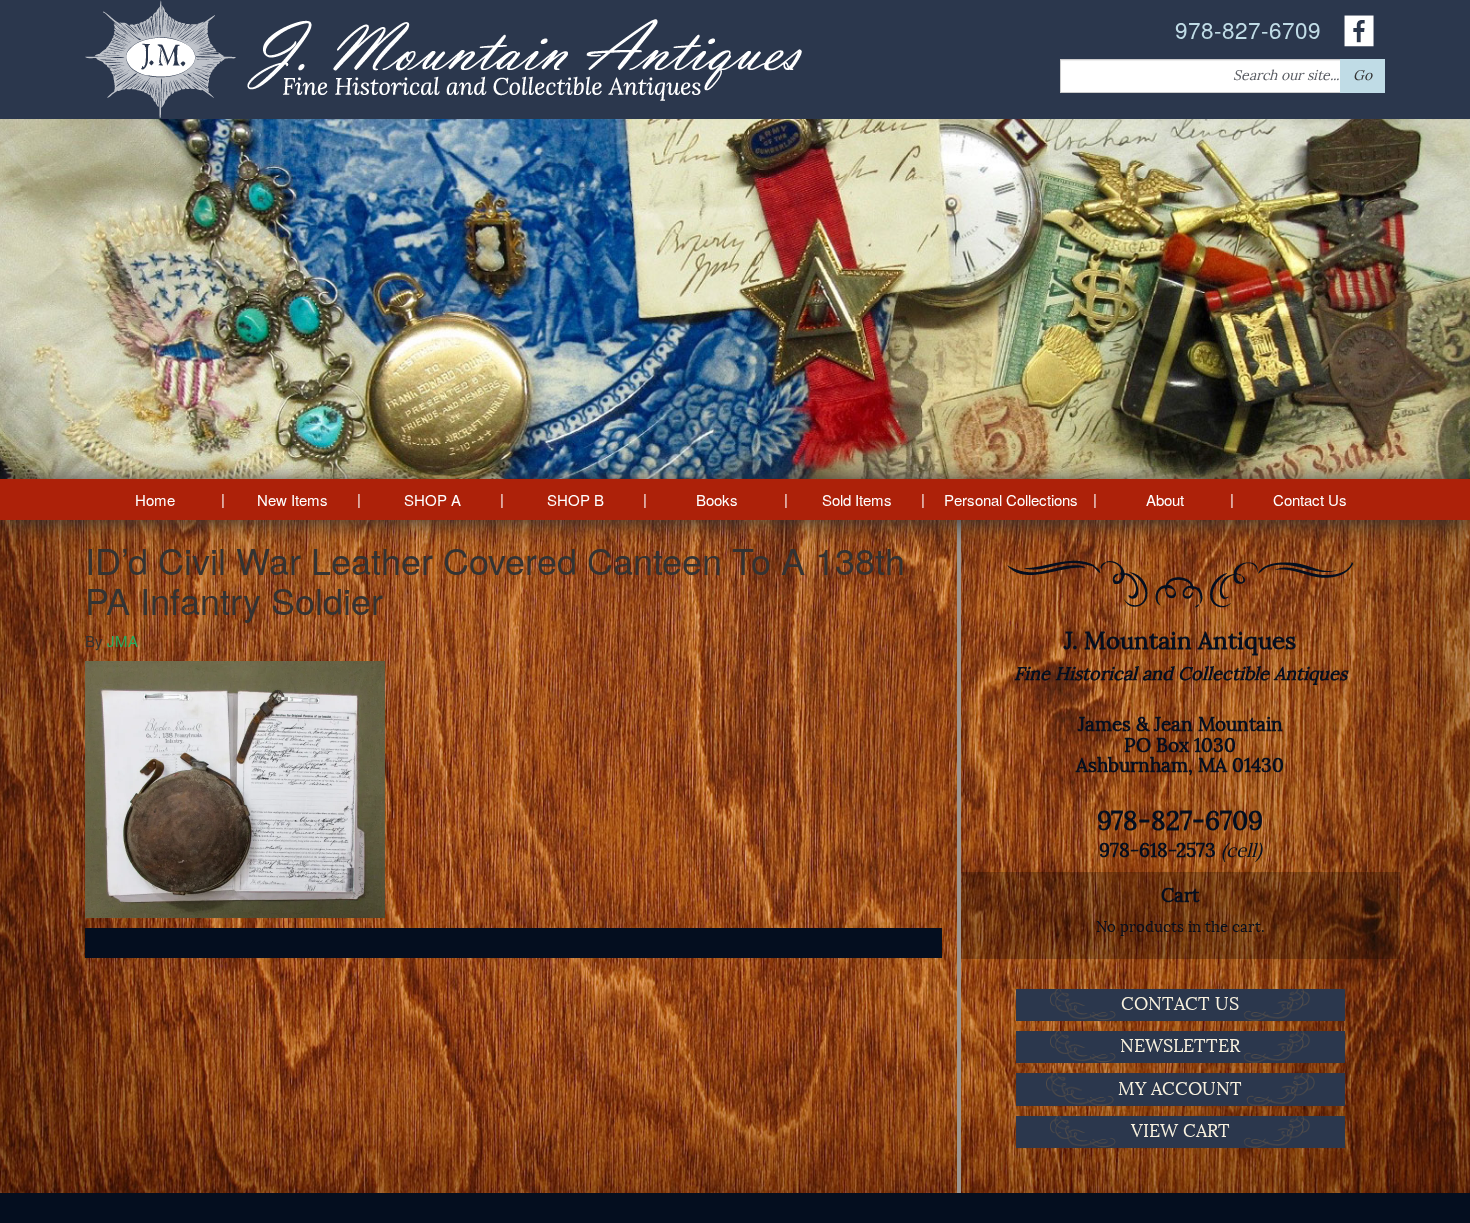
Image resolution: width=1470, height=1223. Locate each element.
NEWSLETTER (1180, 1046)
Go (1362, 75)
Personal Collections (1011, 499)
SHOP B (575, 499)
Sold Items (857, 499)
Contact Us (1310, 499)
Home (155, 499)
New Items (292, 499)
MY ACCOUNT (1180, 1089)
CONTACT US (1180, 1004)
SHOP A (432, 499)
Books (717, 499)
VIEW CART (1180, 1131)
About (1165, 499)
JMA (122, 640)
